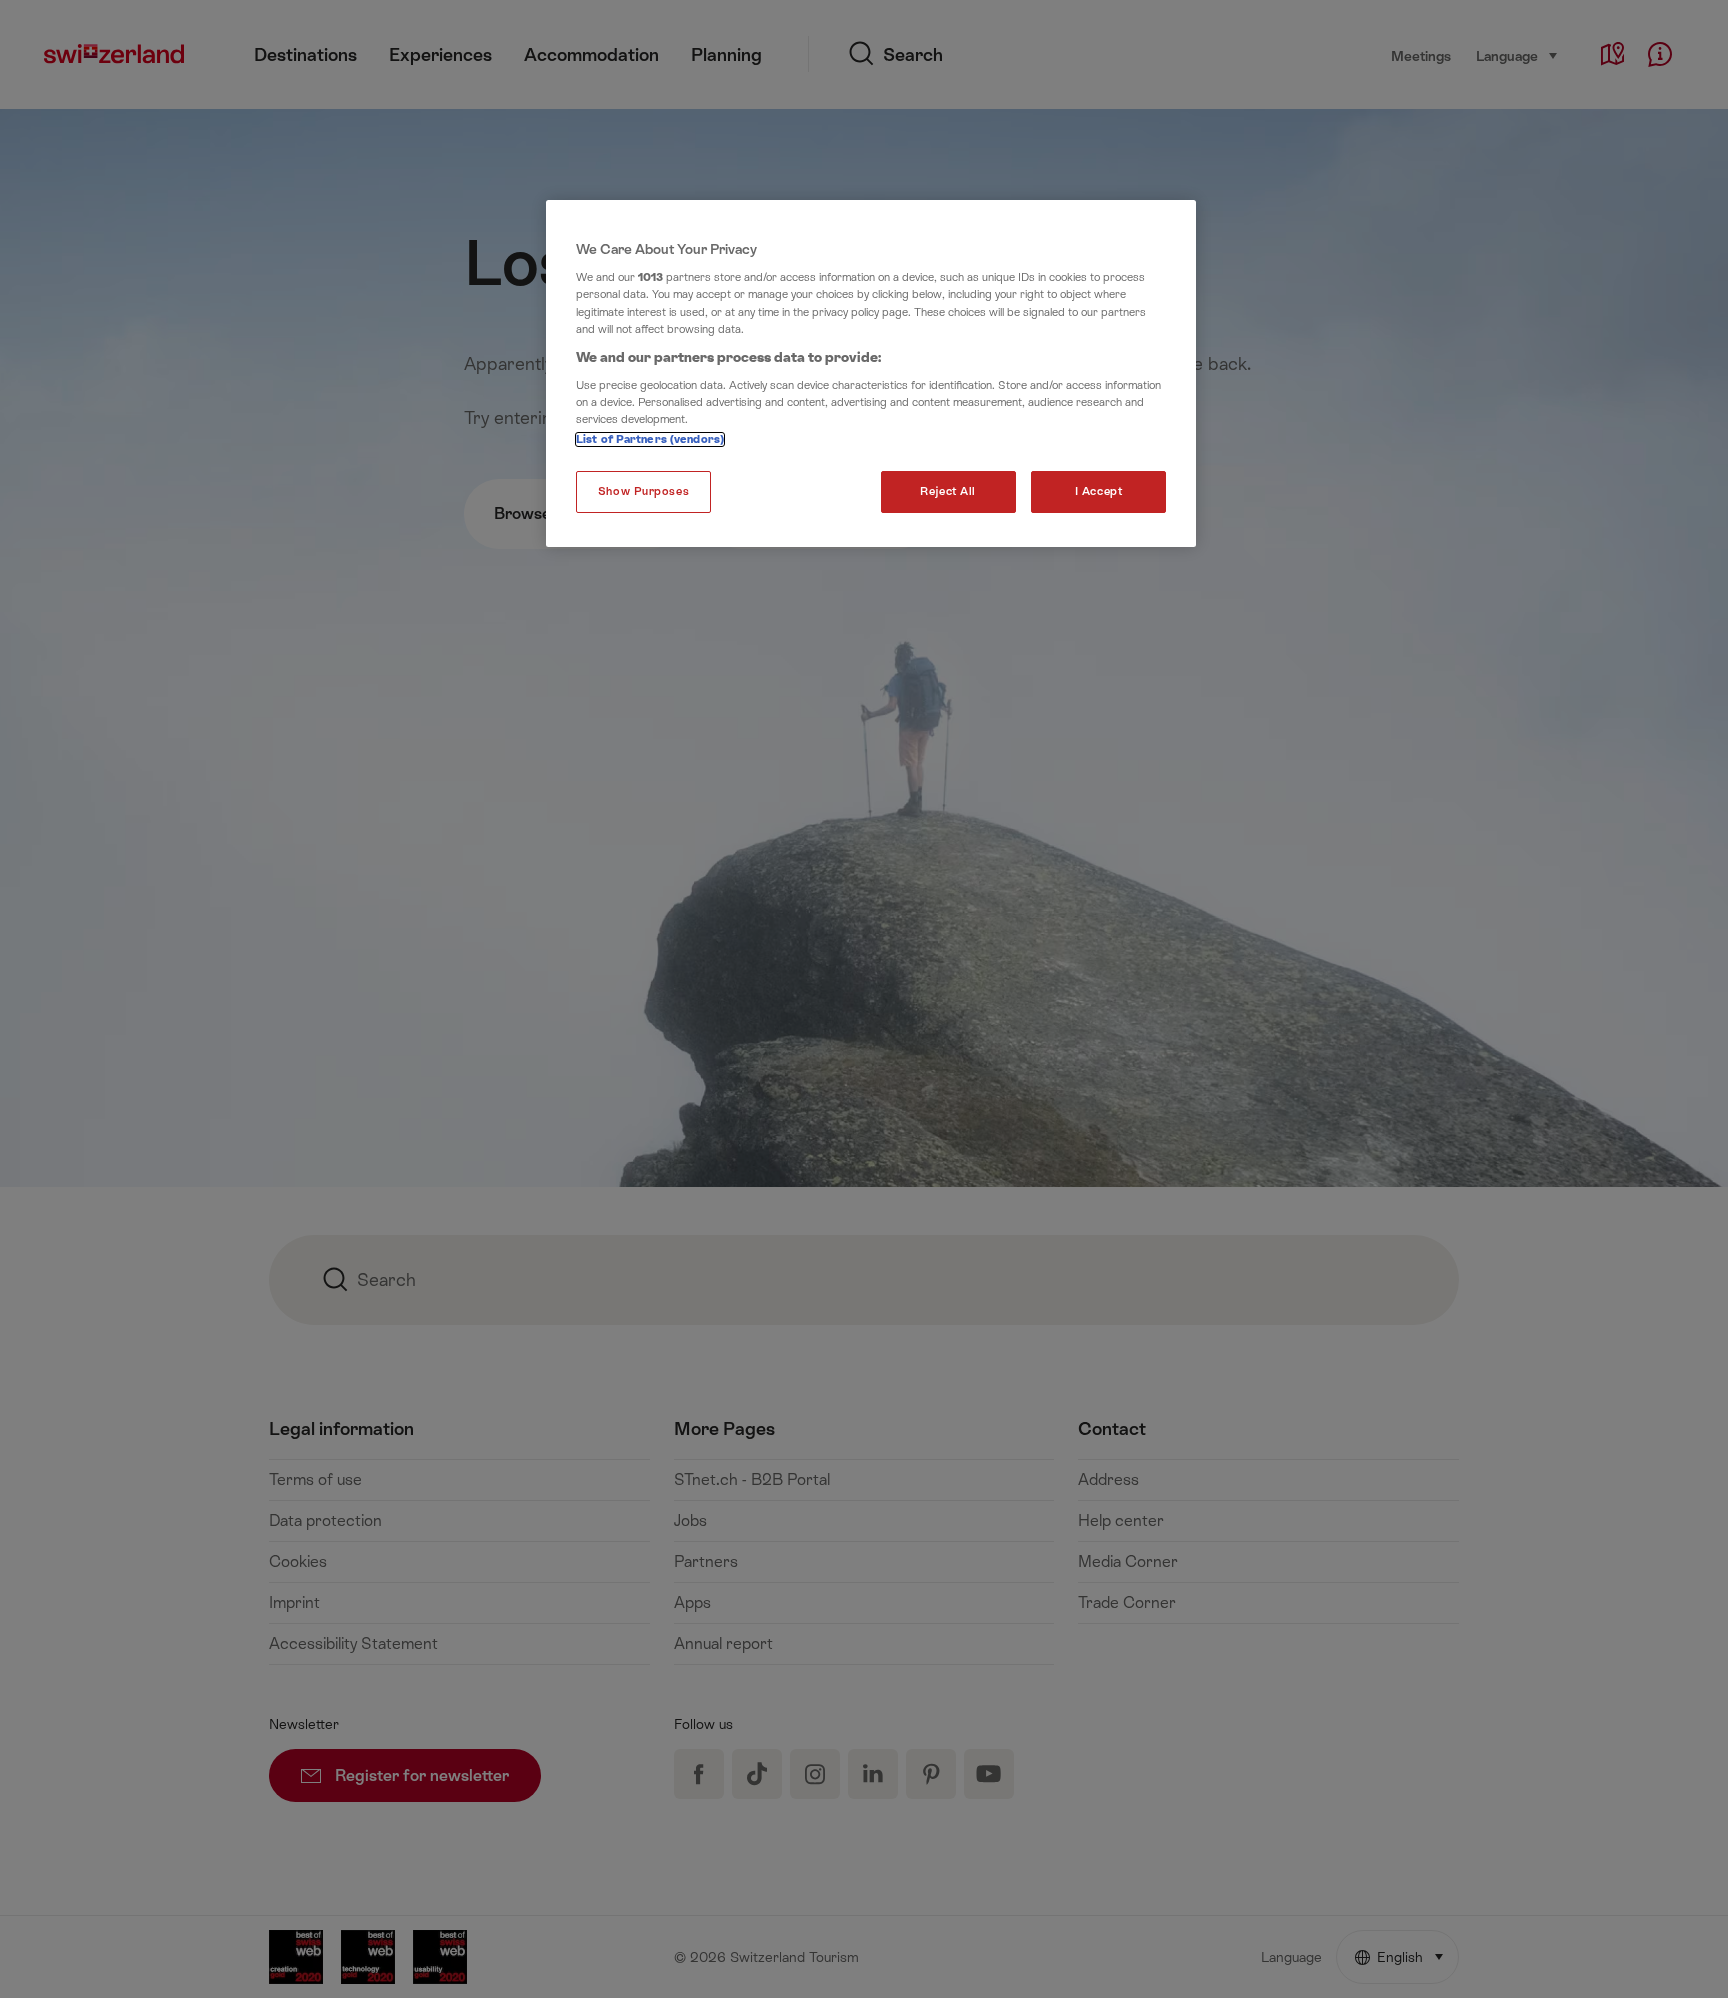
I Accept (1099, 491)
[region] (871, 374)
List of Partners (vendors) (650, 439)
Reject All (948, 491)
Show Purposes (643, 491)
